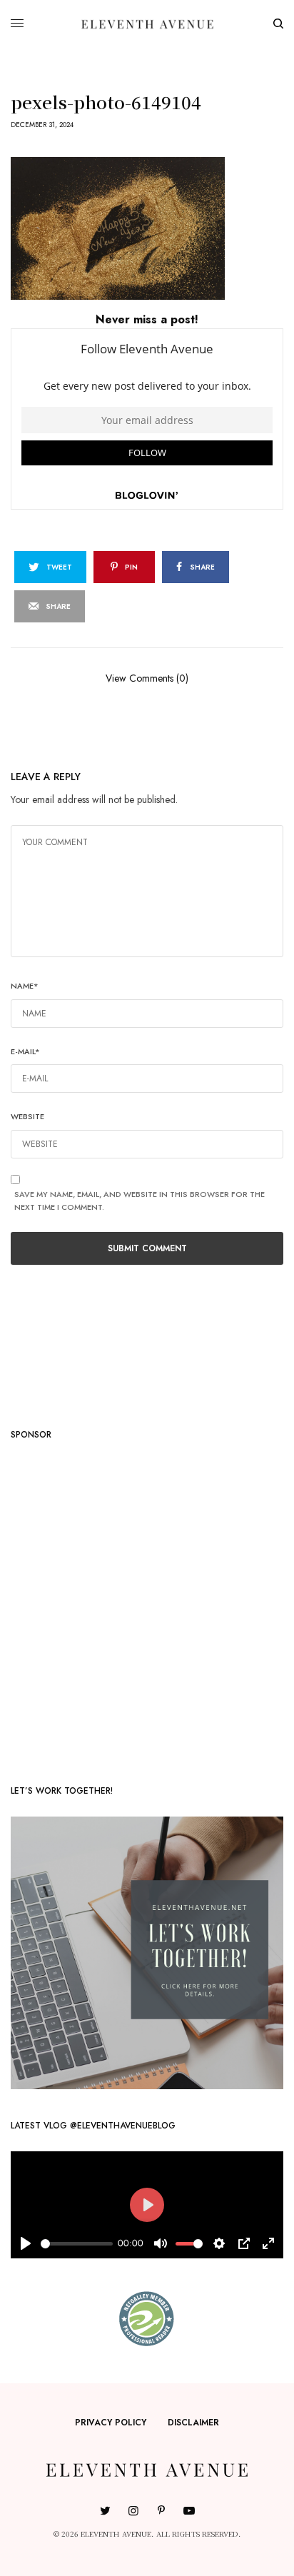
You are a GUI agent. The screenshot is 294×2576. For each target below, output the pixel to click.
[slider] (77, 2244)
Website (27, 1116)
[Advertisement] (147, 1607)
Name (25, 986)
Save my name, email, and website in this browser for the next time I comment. (140, 1201)
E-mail (25, 1051)
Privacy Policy (111, 2423)
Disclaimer (193, 2423)
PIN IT (154, 228)
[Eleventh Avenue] (147, 24)
